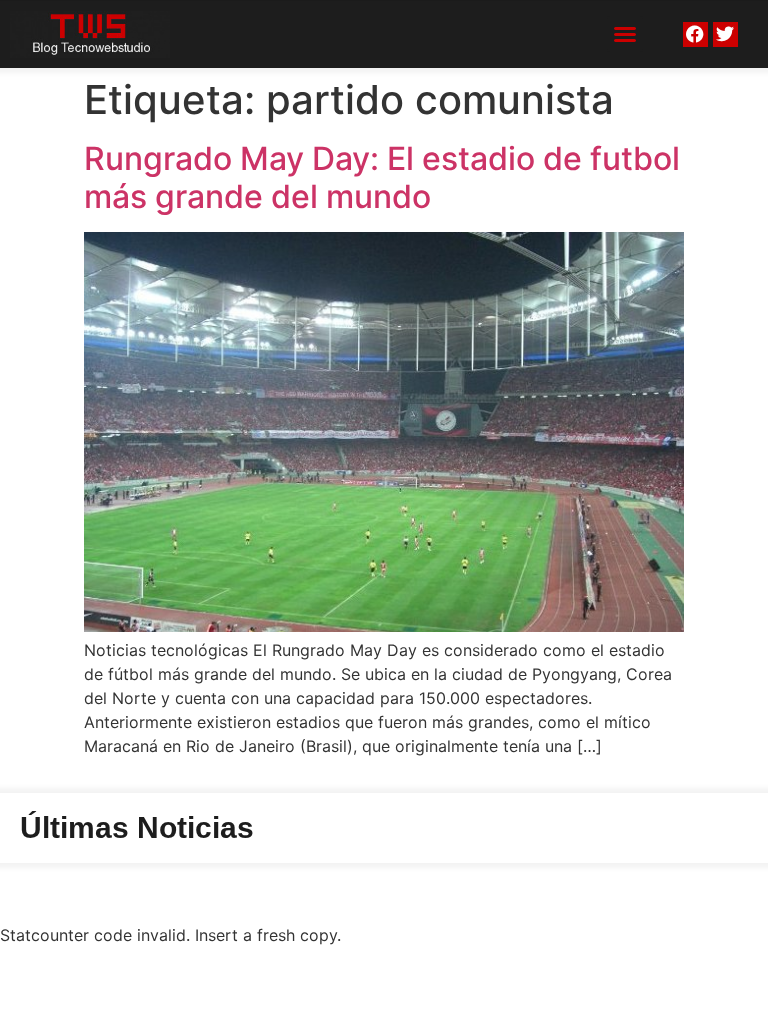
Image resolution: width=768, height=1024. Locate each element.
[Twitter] (725, 34)
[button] (625, 34)
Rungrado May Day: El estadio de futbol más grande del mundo (382, 177)
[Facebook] (695, 34)
